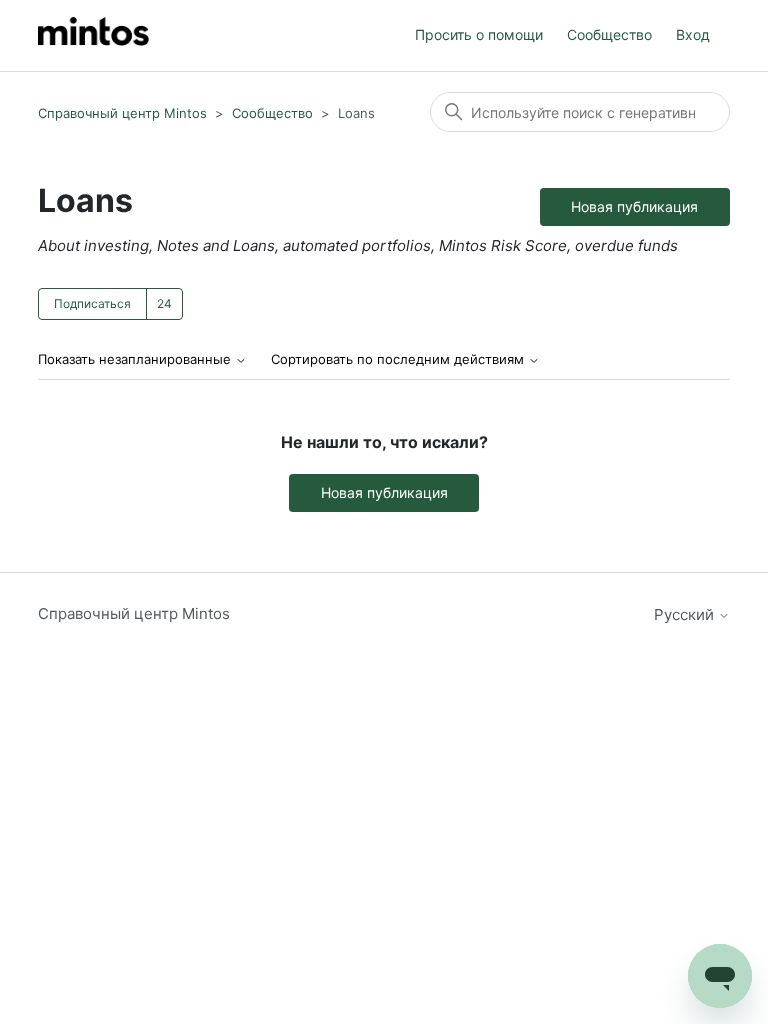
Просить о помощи (479, 34)
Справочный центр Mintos (122, 113)
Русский (686, 614)
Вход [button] (693, 34)
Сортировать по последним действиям (399, 359)
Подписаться (92, 303)
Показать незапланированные (136, 359)
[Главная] (93, 35)
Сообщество (609, 34)
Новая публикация (634, 206)
